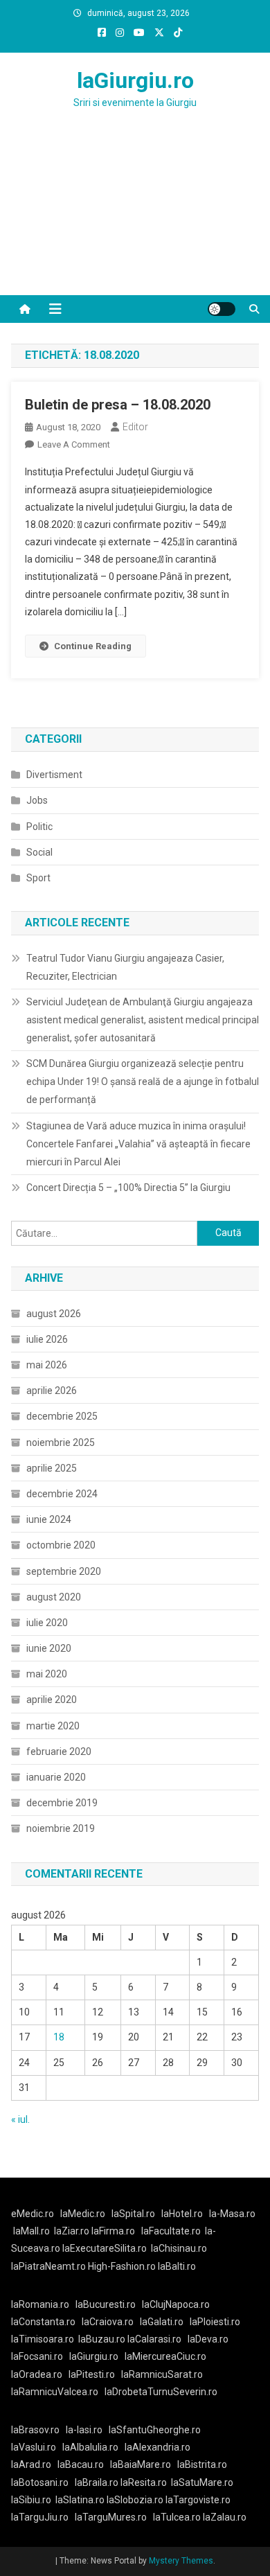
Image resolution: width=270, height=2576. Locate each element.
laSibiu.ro (31, 2500)
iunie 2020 (49, 1648)
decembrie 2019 (62, 1803)
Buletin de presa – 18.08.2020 (118, 405)
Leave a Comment (74, 444)
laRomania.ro (40, 2304)
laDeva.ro (208, 2339)
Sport (38, 878)
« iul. (20, 2119)
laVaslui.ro (37, 2447)
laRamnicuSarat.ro (162, 2374)
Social (39, 852)
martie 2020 (53, 1726)
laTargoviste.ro (198, 2500)
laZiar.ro (73, 2231)
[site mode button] (222, 309)
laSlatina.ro (80, 2500)
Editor (135, 427)
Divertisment (54, 775)
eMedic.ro (33, 2214)
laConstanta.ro (43, 2322)
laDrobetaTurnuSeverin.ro (161, 2392)
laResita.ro (144, 2482)
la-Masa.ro (232, 2214)
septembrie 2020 (64, 1571)
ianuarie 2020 (56, 1777)
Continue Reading (93, 646)
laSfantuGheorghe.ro (155, 2430)
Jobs (37, 800)
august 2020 (54, 1597)
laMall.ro (31, 2231)
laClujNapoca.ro (176, 2304)
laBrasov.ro (35, 2430)
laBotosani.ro (40, 2482)
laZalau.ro (225, 2517)
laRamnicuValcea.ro (55, 2392)
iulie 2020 (47, 1623)
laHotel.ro (182, 2214)
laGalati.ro (162, 2322)
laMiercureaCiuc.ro (165, 2356)
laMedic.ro (84, 2214)
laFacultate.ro (171, 2231)
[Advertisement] (135, 219)
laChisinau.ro (179, 2248)
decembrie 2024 (62, 1494)
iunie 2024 (49, 1519)
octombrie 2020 (61, 1545)
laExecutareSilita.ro (105, 2248)
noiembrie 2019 (61, 1828)
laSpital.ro (133, 2214)
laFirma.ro (113, 2231)
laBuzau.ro (103, 2339)
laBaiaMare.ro (141, 2464)
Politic (39, 827)
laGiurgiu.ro (135, 80)
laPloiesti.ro (215, 2322)
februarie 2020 (59, 1752)
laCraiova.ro (108, 2322)
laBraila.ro (97, 2482)
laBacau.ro (81, 2464)
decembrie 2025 (62, 1416)
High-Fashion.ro (122, 2266)
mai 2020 (47, 1674)
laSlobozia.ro (135, 2500)
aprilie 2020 (52, 1700)
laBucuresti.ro (106, 2304)
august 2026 (54, 1314)
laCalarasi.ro (154, 2339)
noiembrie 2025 (61, 1443)
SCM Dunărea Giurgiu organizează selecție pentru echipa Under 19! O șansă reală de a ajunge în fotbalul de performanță (143, 1082)
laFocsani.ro (37, 2356)
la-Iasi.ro (84, 2430)
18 (59, 2037)
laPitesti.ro (92, 2374)
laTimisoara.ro (43, 2339)
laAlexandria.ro (157, 2447)
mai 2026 (47, 1365)
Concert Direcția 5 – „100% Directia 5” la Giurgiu (128, 1188)
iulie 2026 (47, 1339)
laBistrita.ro (202, 2464)
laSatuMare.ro (202, 2482)
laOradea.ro (37, 2374)
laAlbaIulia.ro (90, 2447)
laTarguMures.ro (111, 2517)
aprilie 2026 (52, 1391)
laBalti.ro (177, 2266)
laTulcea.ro (178, 2517)
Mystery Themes (181, 2561)
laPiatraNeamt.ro (48, 2266)
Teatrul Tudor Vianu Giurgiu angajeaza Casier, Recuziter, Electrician (125, 967)
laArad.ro (31, 2464)
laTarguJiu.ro (43, 2517)
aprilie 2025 (52, 1468)
